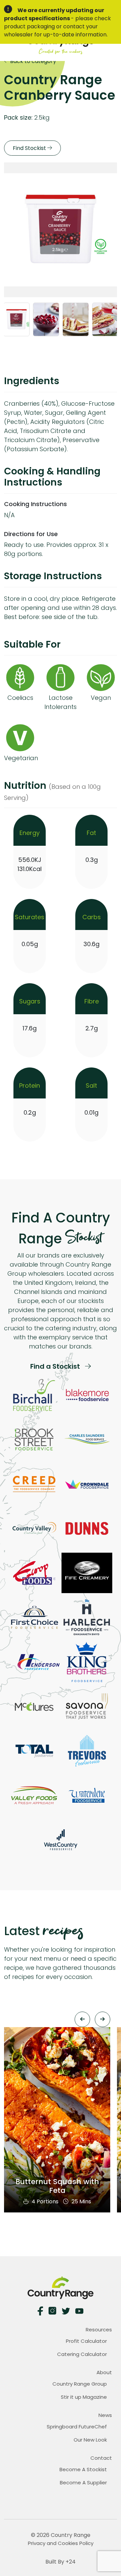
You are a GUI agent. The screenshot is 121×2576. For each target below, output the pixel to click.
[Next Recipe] (103, 2019)
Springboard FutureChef (77, 2427)
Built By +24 (61, 2562)
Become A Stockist (83, 2469)
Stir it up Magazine (84, 2397)
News (105, 2415)
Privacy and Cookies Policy (61, 2543)
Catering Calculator (82, 2354)
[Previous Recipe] (82, 2019)
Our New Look (90, 2440)
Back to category (32, 61)
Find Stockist (30, 148)
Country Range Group (80, 2384)
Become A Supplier (83, 2482)
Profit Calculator (86, 2341)
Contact (101, 2458)
